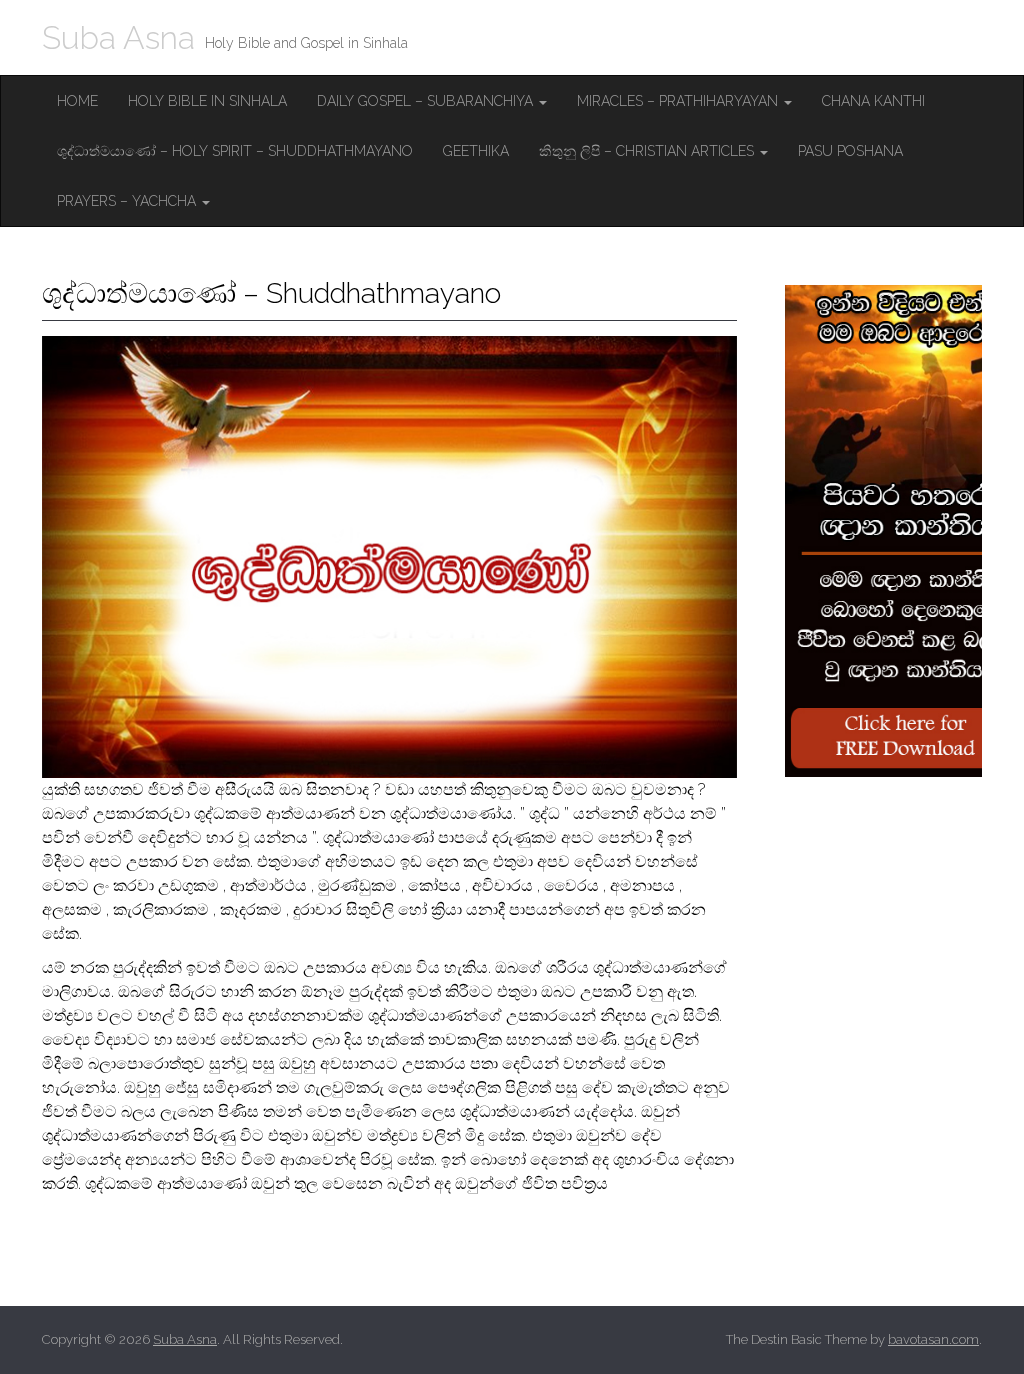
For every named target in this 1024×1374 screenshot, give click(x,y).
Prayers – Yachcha (128, 201)
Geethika (476, 151)
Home (77, 101)
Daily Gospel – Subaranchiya (427, 101)
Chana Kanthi (873, 101)
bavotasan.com (933, 1339)
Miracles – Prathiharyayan (679, 101)
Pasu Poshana (850, 151)
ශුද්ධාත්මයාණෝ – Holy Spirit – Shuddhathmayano (235, 151)
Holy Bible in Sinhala (207, 101)
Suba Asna (118, 37)
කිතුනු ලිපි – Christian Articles (648, 151)
